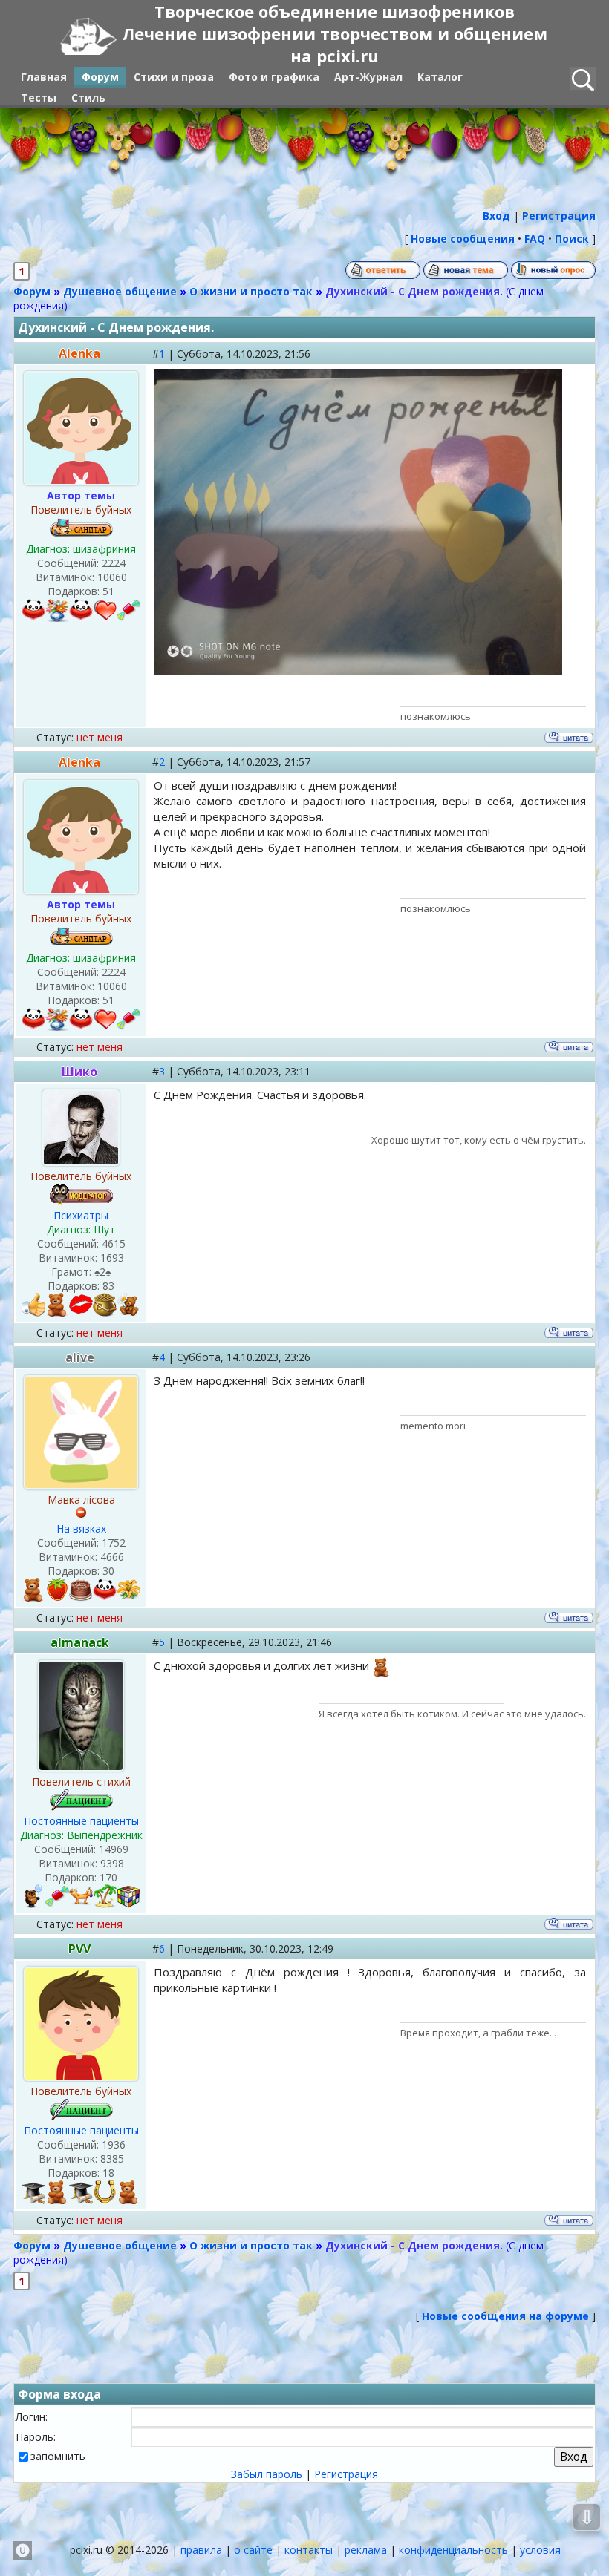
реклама (366, 2550)
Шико (79, 1072)
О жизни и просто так (251, 291)
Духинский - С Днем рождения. (414, 291)
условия (540, 2550)
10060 (112, 577)
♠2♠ (102, 1272)
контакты (309, 2550)
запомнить (58, 2456)
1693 (112, 1258)
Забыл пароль (267, 2474)
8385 (112, 2159)
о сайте (253, 2550)
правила (201, 2550)
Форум (32, 291)
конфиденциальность (453, 2550)
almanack (80, 1642)
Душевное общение (120, 291)
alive (80, 1357)
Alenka (79, 353)
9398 (112, 1863)
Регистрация (346, 2474)
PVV (79, 1949)
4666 (112, 1557)
